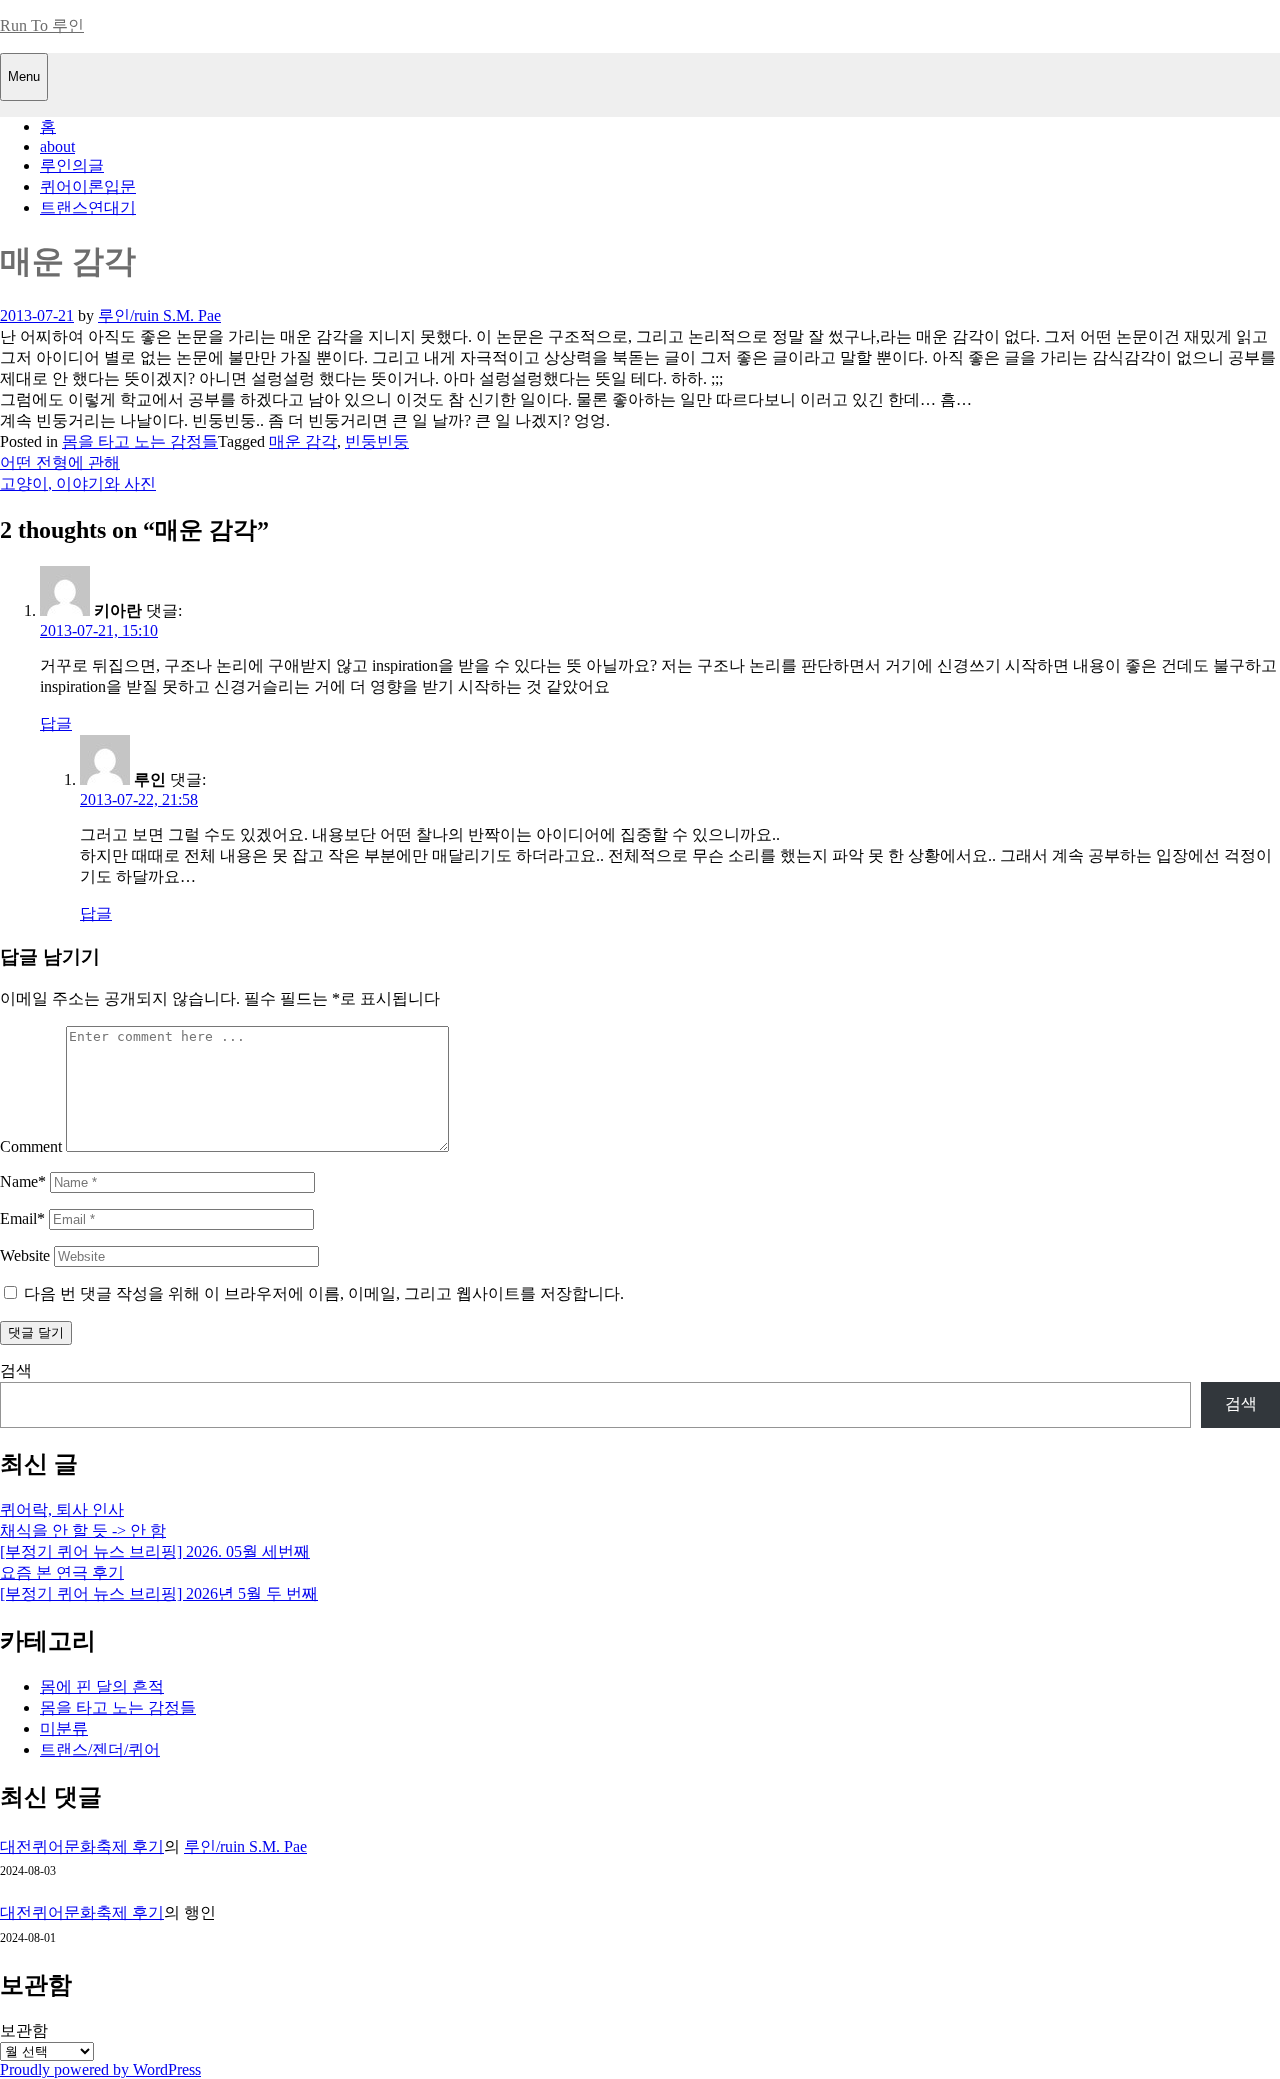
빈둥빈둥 (377, 441)
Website (25, 1255)
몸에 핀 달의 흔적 (102, 1686)
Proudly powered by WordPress (100, 2069)
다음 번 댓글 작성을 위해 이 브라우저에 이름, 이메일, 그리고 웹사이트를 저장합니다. (324, 1293)
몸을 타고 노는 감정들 (140, 441)
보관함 (24, 2030)
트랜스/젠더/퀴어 (100, 1749)
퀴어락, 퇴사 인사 (62, 1509)
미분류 (64, 1728)
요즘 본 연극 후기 (62, 1572)
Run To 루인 (42, 25)
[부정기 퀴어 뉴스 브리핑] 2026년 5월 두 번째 (159, 1593)
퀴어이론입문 (88, 186)
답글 (56, 723)
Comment (31, 1146)
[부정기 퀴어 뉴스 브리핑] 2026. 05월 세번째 (155, 1551)
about (57, 146)
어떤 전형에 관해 (60, 462)
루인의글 (72, 165)
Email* (22, 1218)
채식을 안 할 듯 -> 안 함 (83, 1530)
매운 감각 (303, 441)
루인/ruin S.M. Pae (159, 315)
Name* (23, 1181)
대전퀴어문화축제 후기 (82, 1846)
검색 (16, 1370)
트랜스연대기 (88, 207)
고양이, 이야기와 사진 (78, 483)
